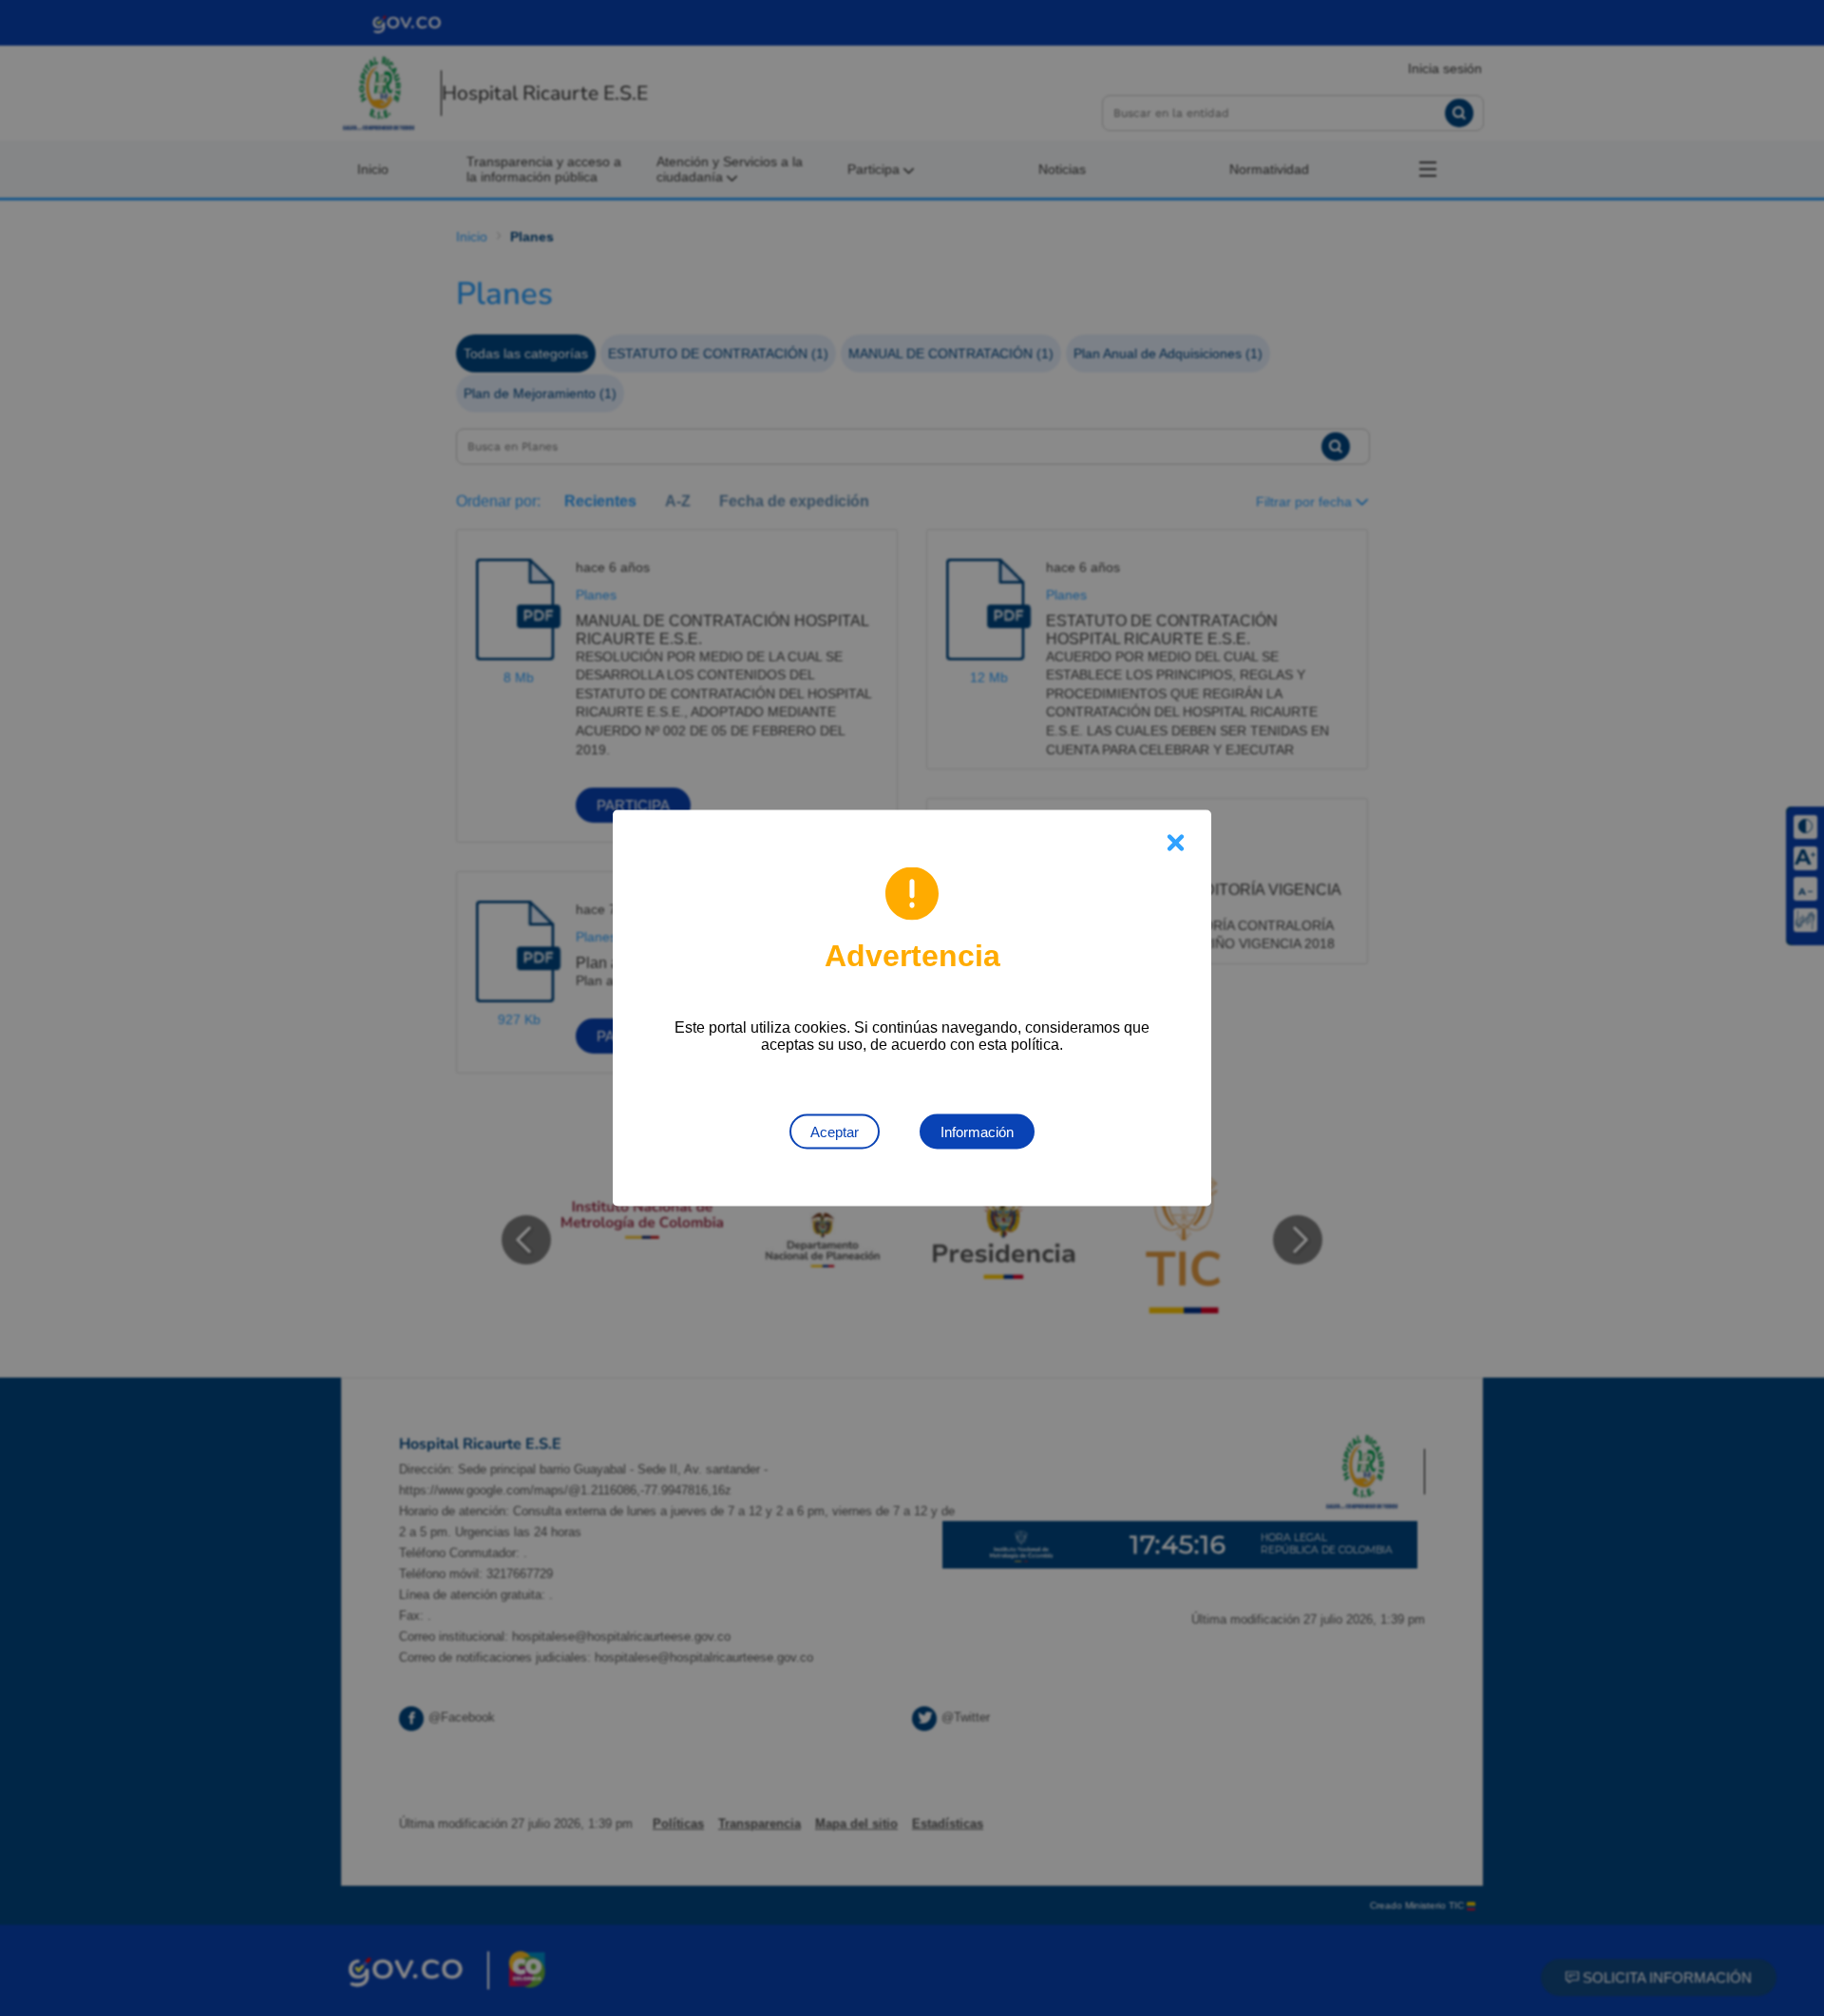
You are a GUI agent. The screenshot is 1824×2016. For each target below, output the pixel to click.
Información (977, 1132)
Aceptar (835, 1132)
